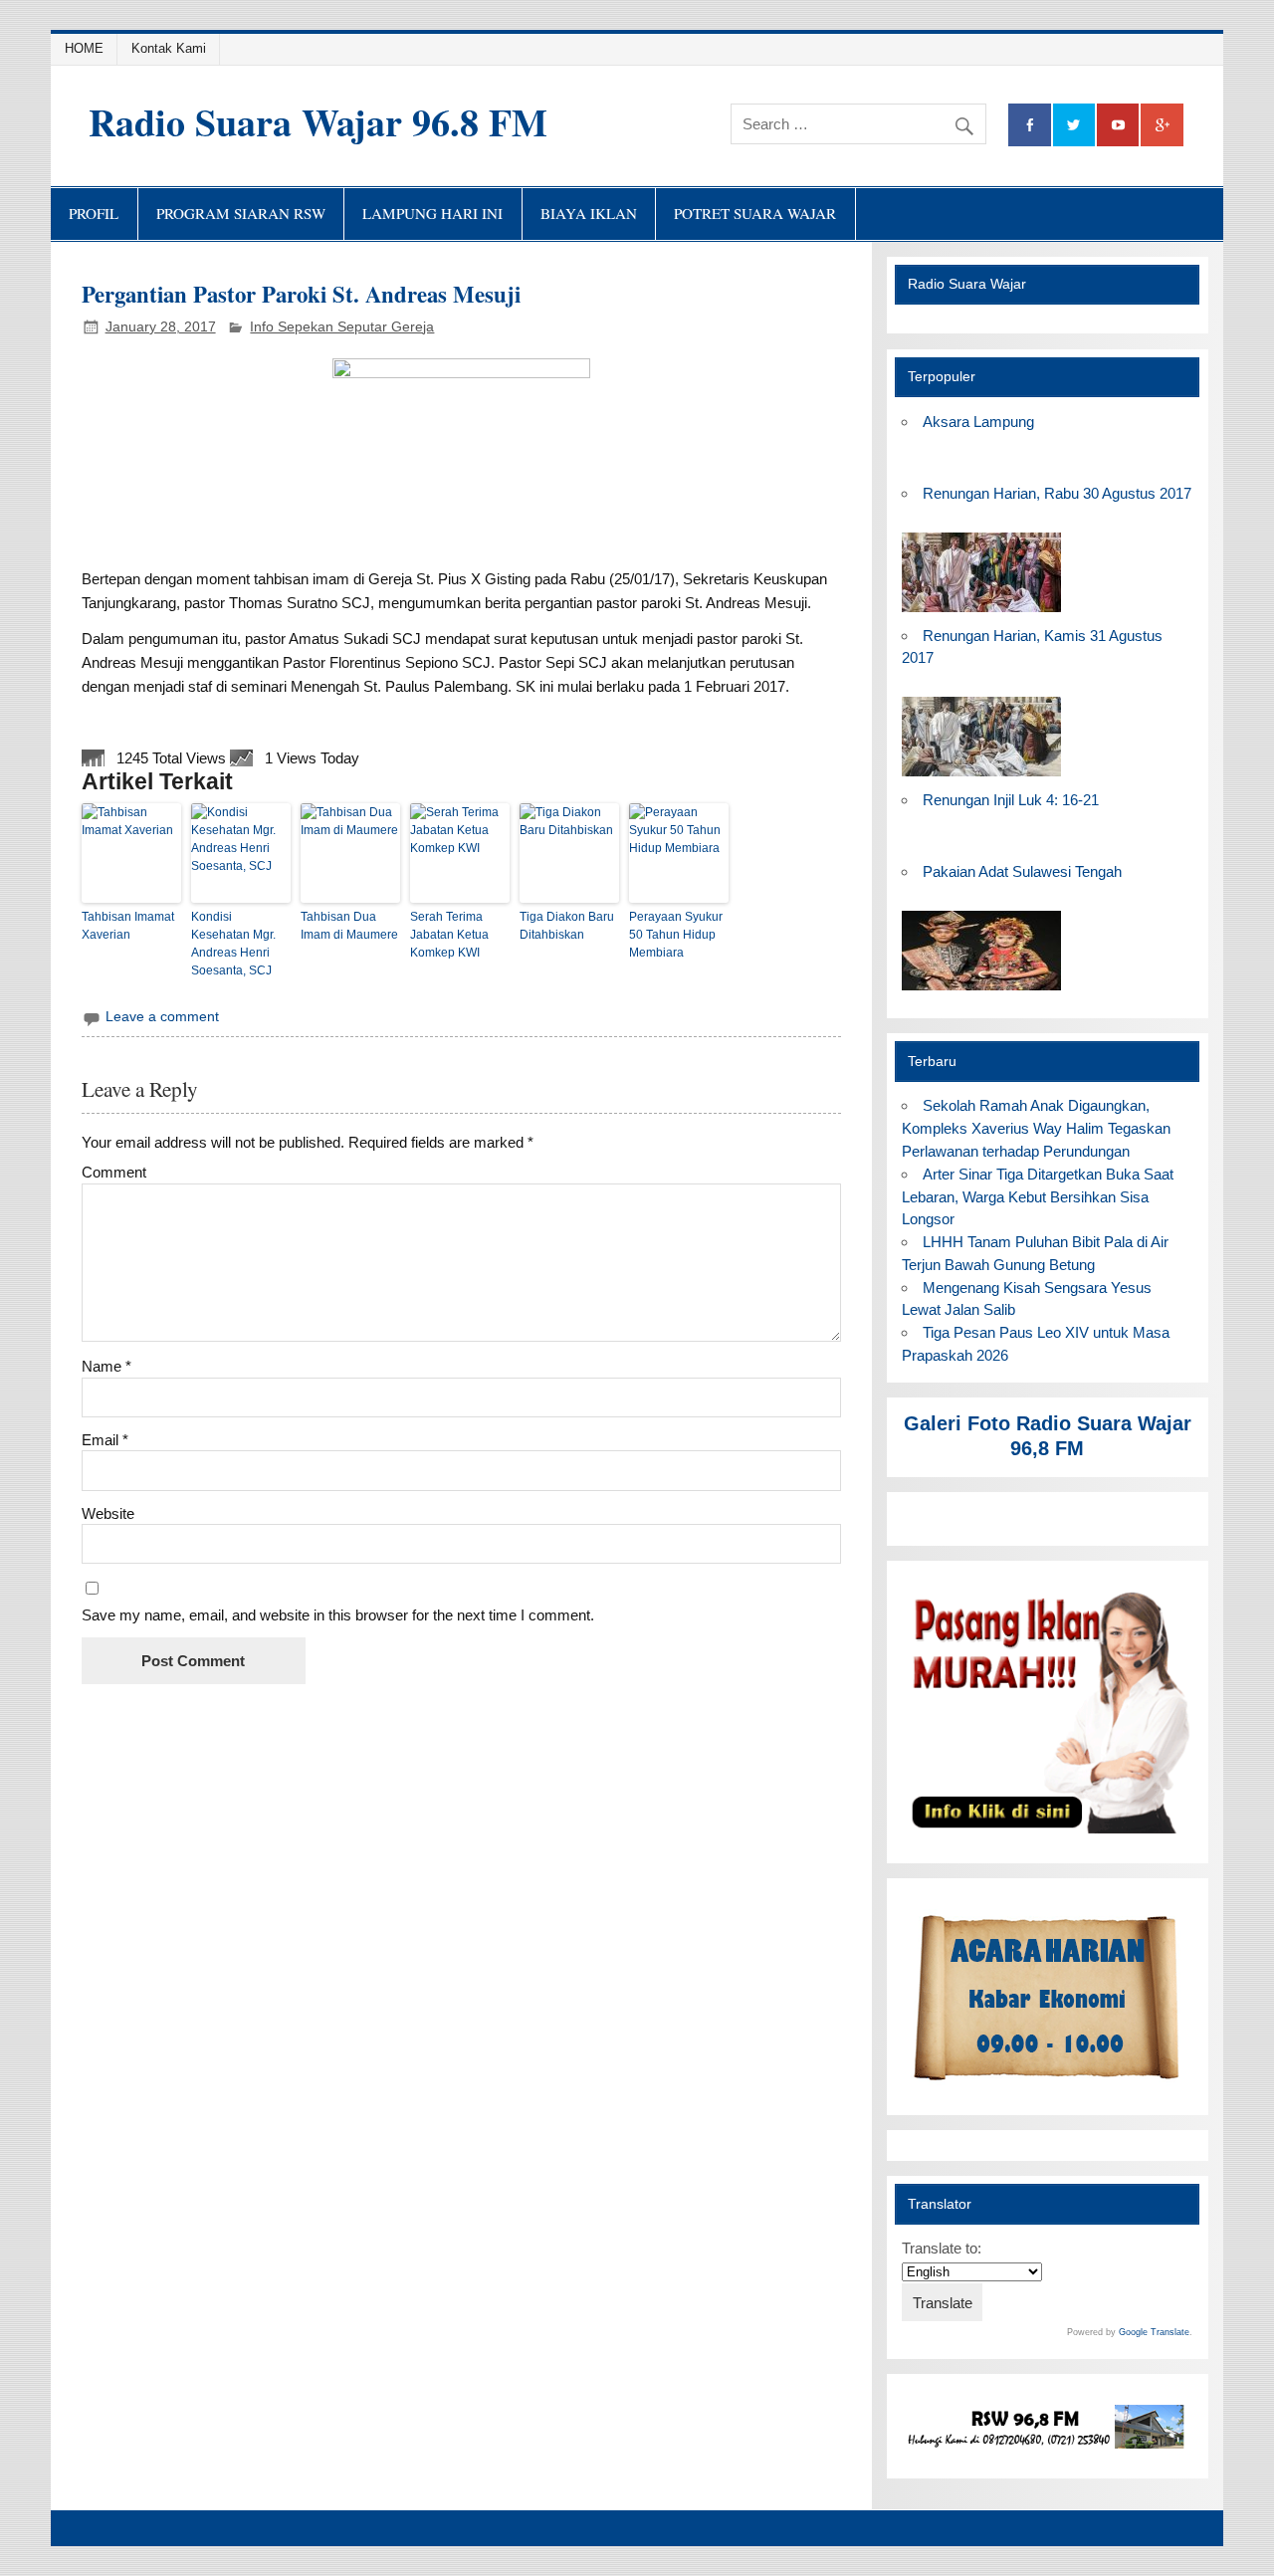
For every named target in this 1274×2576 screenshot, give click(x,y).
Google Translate (1154, 2332)
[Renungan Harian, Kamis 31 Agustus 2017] (981, 777)
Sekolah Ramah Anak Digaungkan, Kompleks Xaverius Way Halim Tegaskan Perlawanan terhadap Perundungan (1036, 1128)
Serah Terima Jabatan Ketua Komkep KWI (449, 935)
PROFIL (94, 213)
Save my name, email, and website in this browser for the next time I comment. (338, 1615)
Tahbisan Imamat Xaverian (128, 926)
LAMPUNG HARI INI (432, 213)
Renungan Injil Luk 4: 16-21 (1011, 800)
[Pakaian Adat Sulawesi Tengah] (981, 991)
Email (105, 1440)
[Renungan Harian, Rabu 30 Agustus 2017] (981, 613)
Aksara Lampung (978, 422)
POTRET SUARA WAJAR (755, 213)
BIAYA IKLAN (589, 213)
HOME (84, 48)
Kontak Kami (169, 48)
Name (106, 1366)
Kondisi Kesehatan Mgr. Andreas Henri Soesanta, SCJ (233, 944)
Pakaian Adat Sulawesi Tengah (1022, 871)
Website (108, 1513)
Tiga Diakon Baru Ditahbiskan (567, 926)
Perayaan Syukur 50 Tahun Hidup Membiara (676, 935)
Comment (114, 1172)
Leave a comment (162, 1017)
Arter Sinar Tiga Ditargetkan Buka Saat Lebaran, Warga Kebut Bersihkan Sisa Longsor (1038, 1197)
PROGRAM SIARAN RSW (241, 213)
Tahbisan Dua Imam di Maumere (349, 926)
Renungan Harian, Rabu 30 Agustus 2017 (1057, 493)
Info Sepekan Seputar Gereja (342, 327)
